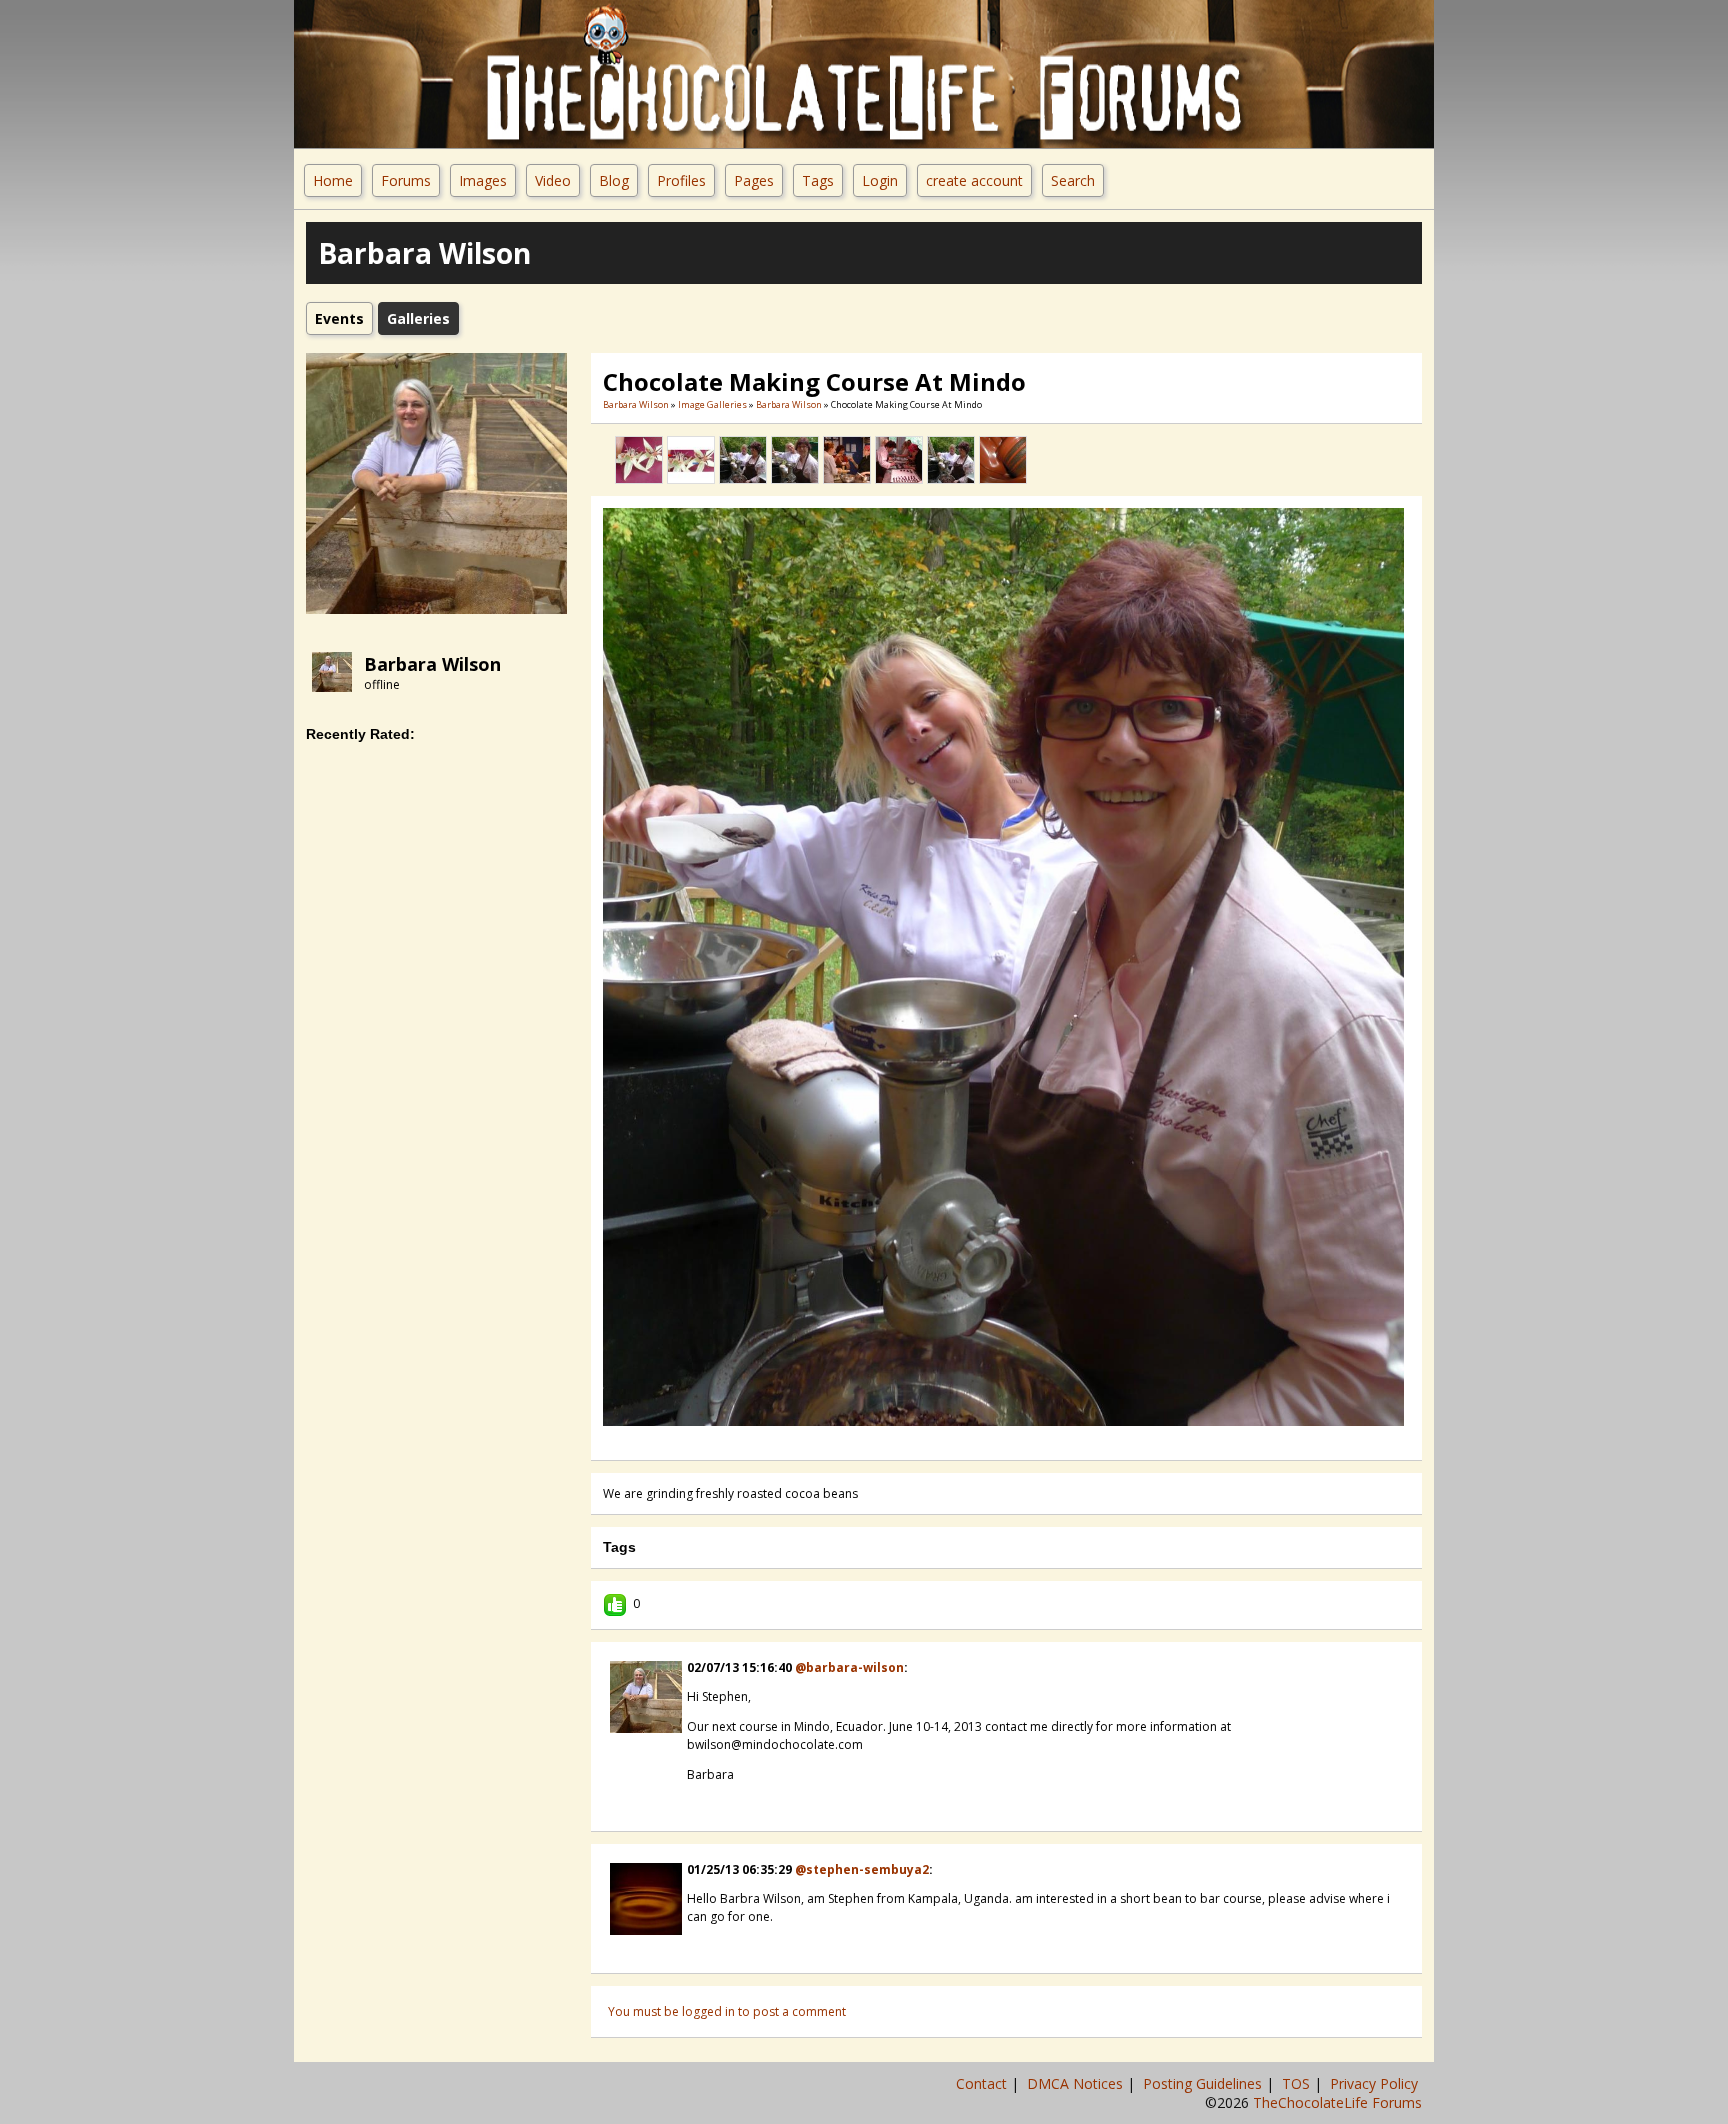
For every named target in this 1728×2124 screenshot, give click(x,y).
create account (974, 180)
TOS (1298, 2083)
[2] (983, 1440)
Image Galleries (712, 404)
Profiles (681, 180)
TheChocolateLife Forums (1337, 2102)
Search (1073, 180)
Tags (818, 180)
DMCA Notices (1077, 2083)
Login (880, 180)
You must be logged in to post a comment (727, 2011)
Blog (614, 180)
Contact (983, 2083)
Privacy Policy (1376, 2083)
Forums (406, 180)
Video (553, 180)
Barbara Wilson (432, 664)
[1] (975, 1440)
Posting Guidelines (1204, 2083)
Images (483, 180)
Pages (754, 180)
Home (333, 180)
